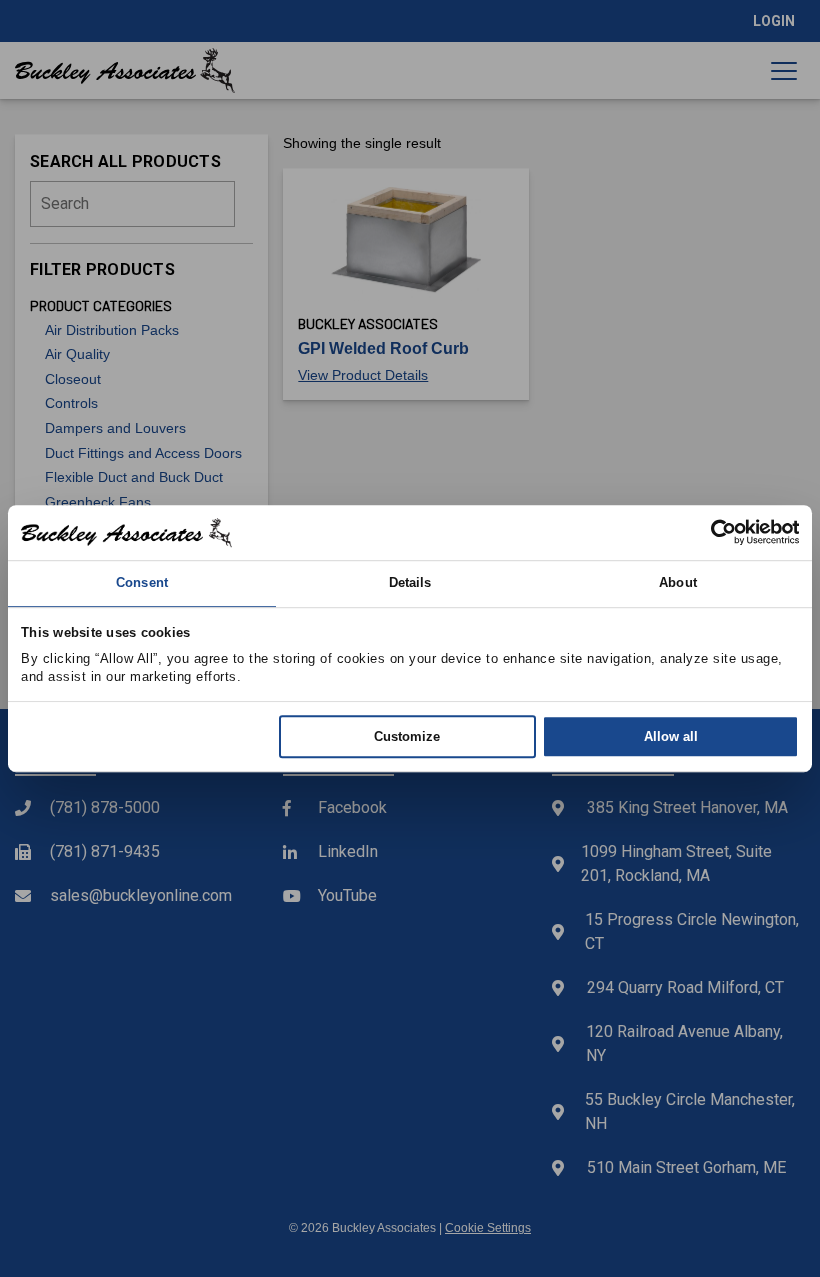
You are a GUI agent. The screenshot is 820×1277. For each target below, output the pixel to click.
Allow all (671, 736)
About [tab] (678, 583)
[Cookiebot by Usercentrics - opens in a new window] (711, 533)
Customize (407, 736)
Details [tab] (410, 583)
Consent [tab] (142, 583)
